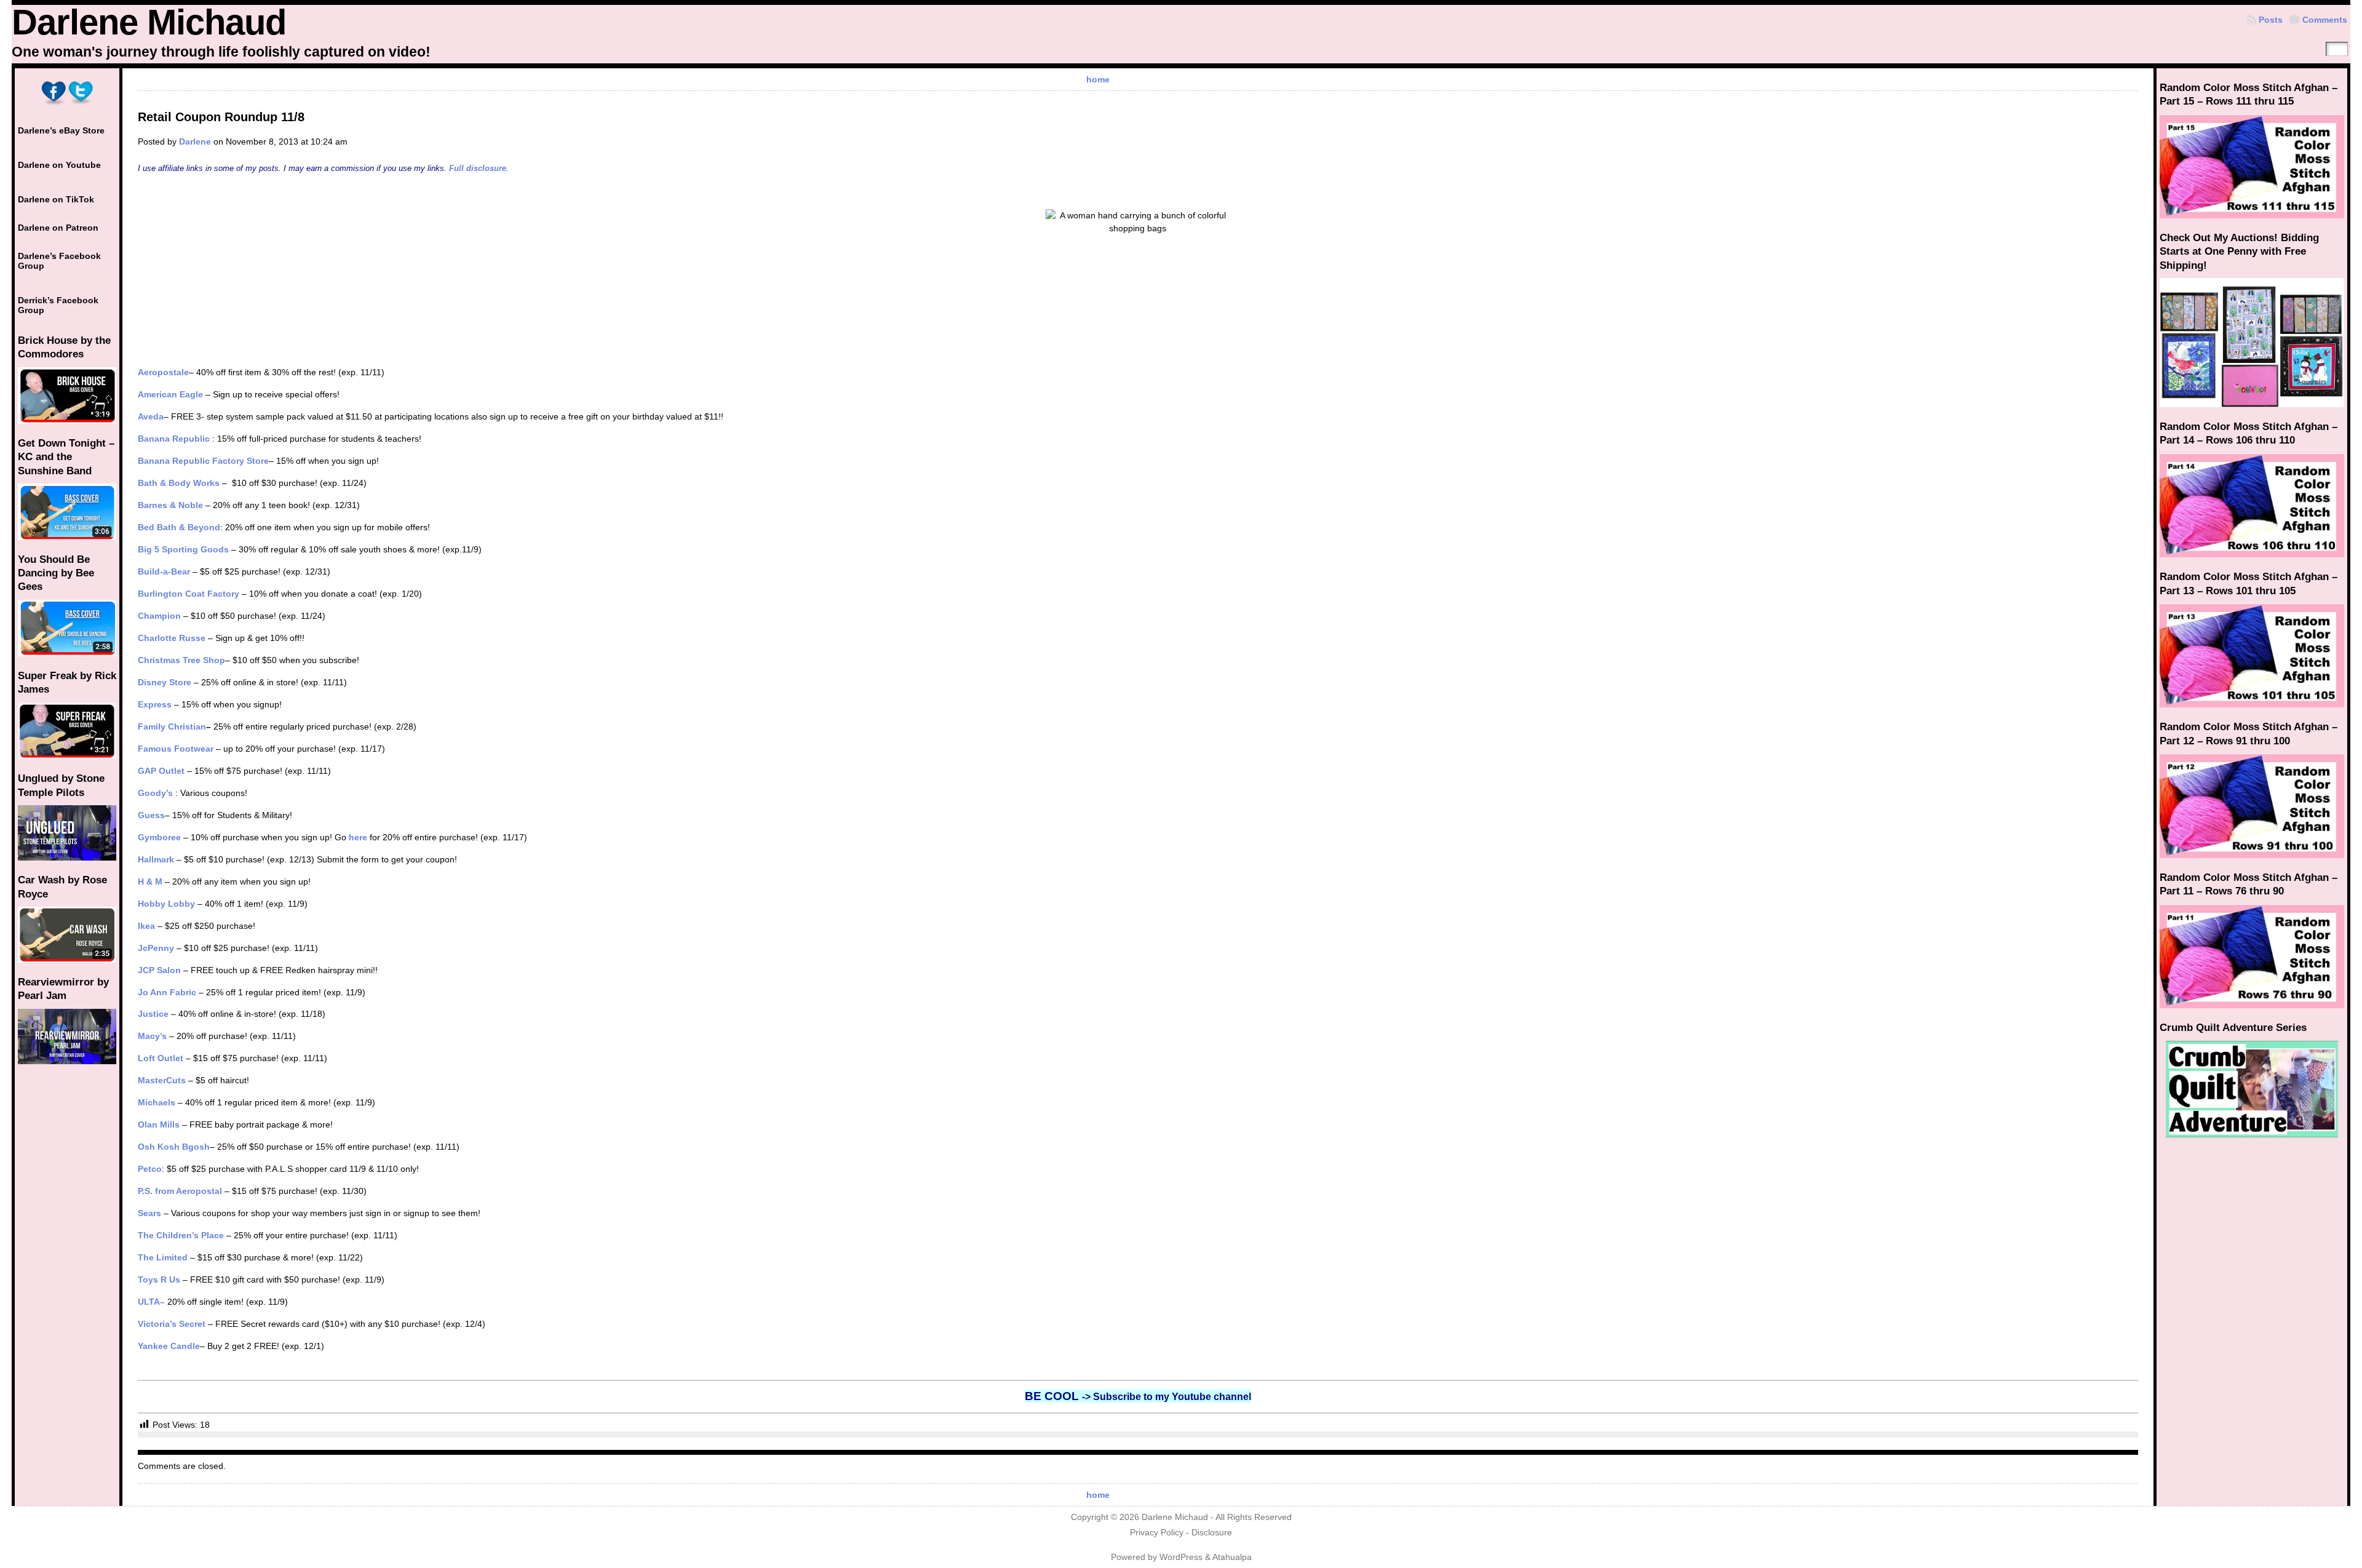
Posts (2271, 20)
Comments (2325, 20)
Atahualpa (1232, 1557)
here (359, 837)
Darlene (195, 141)
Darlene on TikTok (56, 199)
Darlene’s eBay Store (61, 130)
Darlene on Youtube (59, 165)
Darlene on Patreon (58, 228)
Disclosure (1212, 1533)
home (1098, 79)
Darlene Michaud (149, 22)
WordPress (1181, 1557)
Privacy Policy (1157, 1533)
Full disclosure (478, 168)
